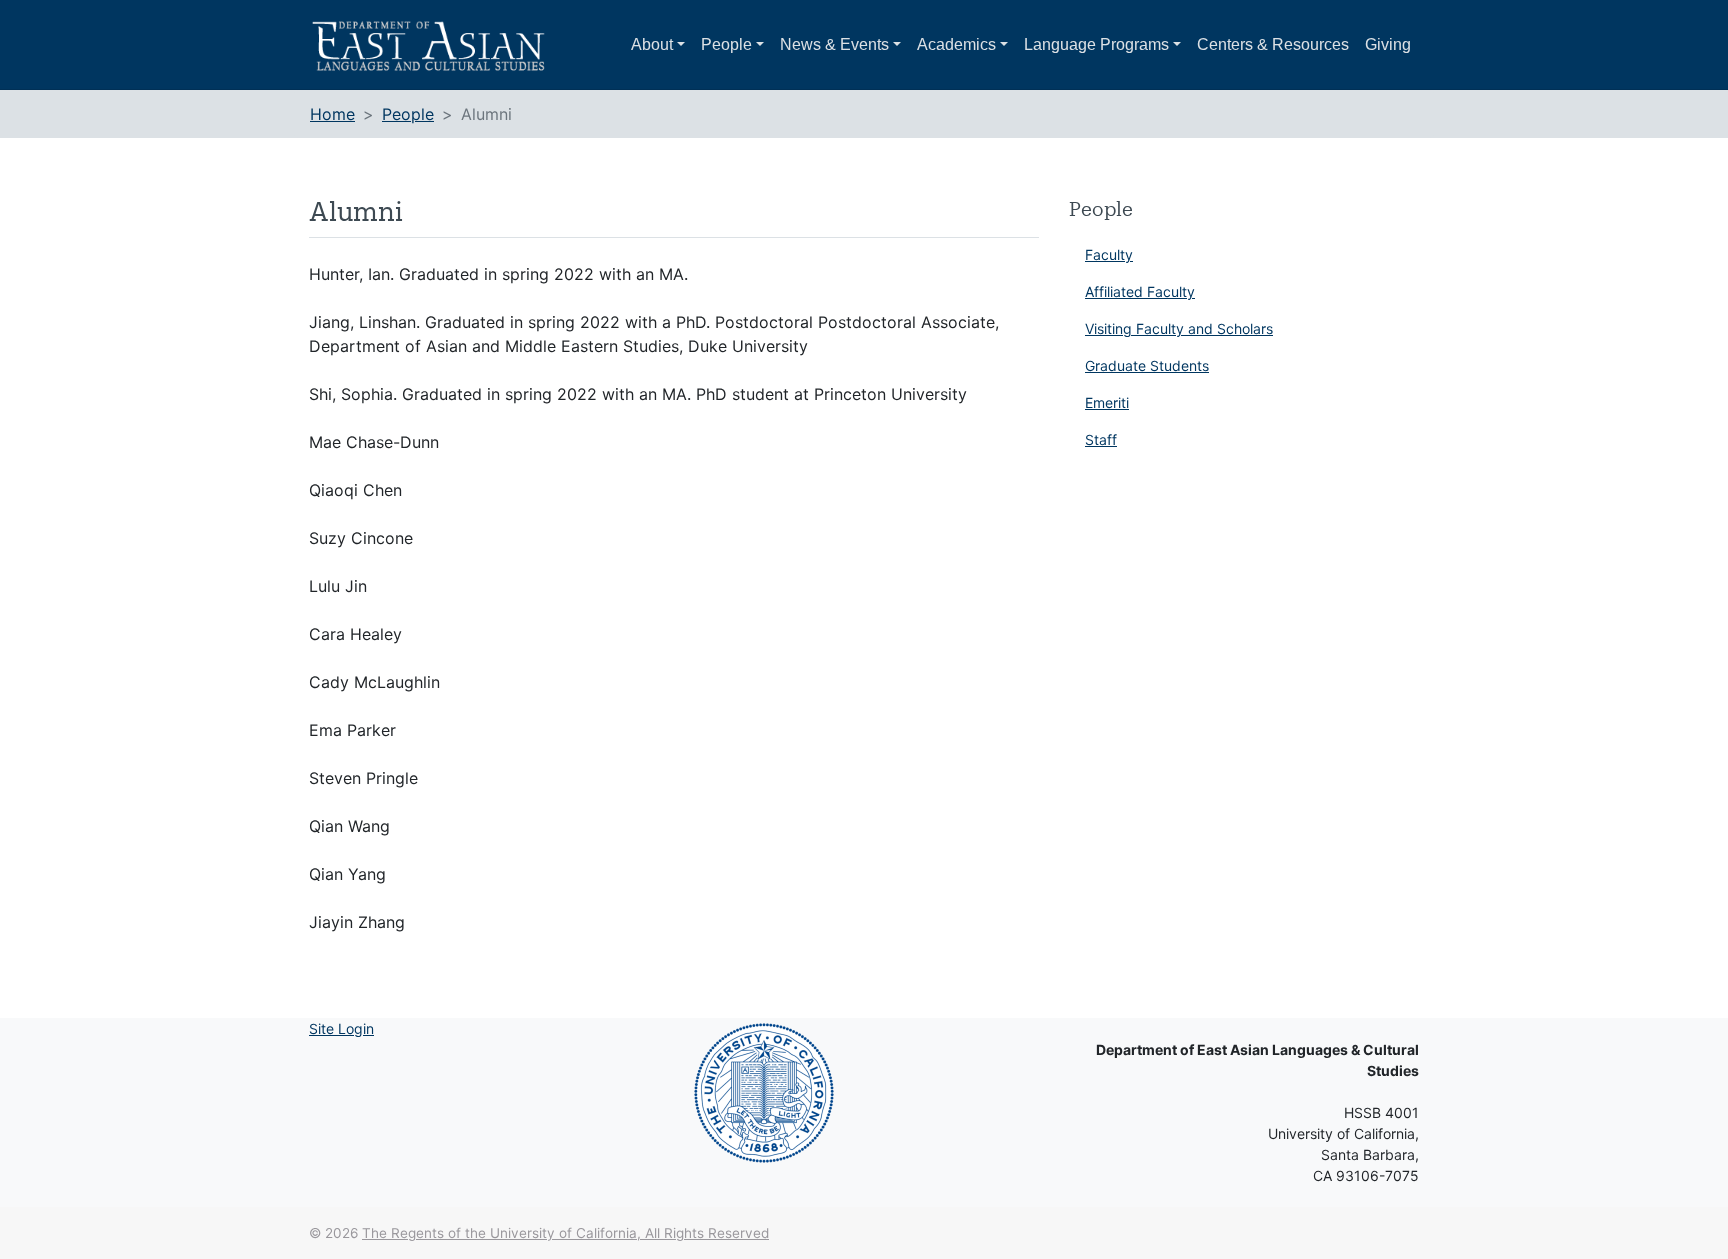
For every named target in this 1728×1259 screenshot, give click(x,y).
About (652, 44)
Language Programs (1096, 44)
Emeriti (1107, 402)
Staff (1101, 439)
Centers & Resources (1273, 44)
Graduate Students (1147, 365)
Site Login (341, 1028)
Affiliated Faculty (1140, 291)
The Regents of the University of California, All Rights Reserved (565, 1233)
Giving (1388, 44)
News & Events (834, 44)
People (726, 44)
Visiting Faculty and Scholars (1179, 328)
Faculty (1109, 254)
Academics (956, 44)
